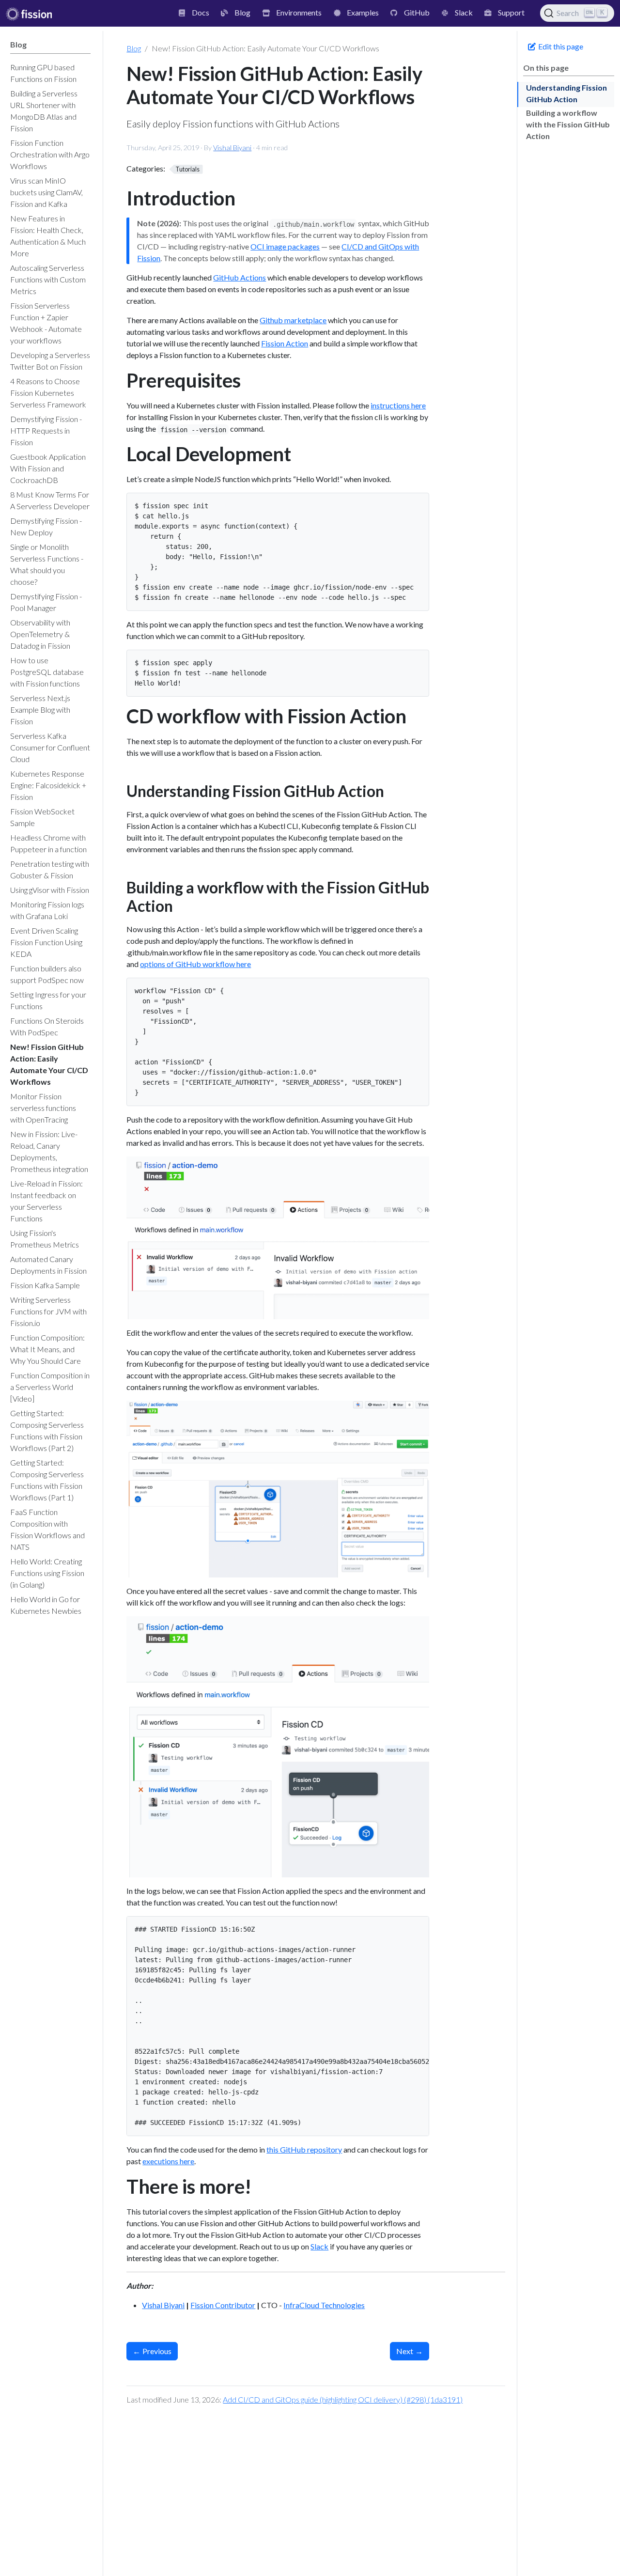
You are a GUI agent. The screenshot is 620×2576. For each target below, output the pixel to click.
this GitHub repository (304, 2149)
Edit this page (560, 46)
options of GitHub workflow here (195, 964)
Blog (134, 48)
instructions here (398, 405)
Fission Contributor (223, 2305)
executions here (168, 2161)
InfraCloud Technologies (324, 2305)
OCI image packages (285, 246)
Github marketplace (293, 320)
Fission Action (285, 343)
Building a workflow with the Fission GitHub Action (568, 124)
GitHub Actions (240, 277)
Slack (319, 2246)
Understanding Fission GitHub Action (566, 93)
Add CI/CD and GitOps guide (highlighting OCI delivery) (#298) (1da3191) (343, 2399)
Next (410, 2351)
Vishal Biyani (232, 148)
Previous (152, 2351)
